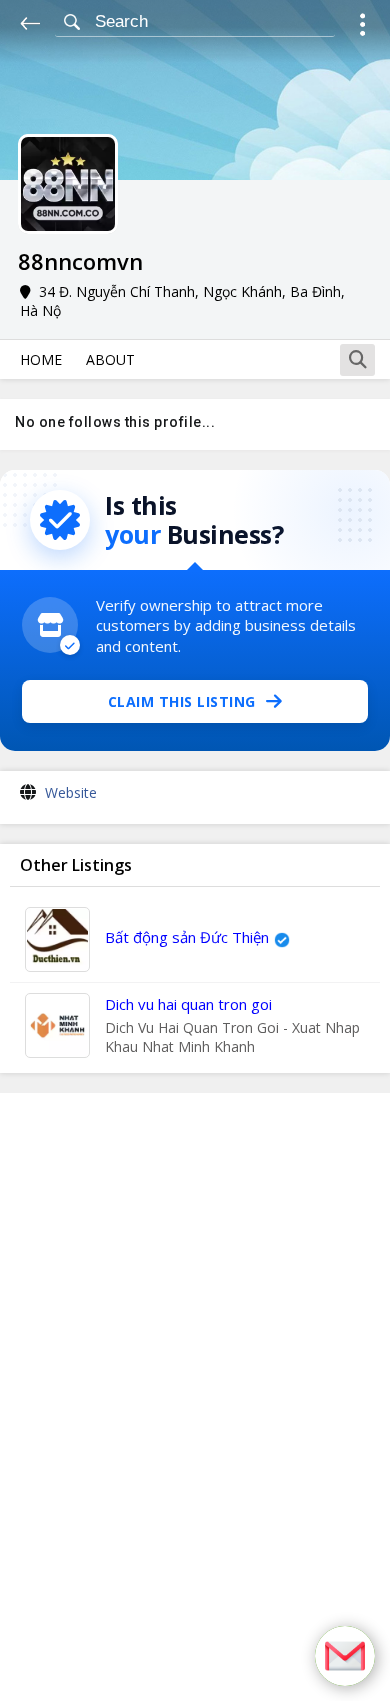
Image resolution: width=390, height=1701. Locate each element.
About (110, 359)
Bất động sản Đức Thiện (187, 937)
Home (41, 359)
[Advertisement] (195, 1397)
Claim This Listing (182, 701)
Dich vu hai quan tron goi (188, 1004)
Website (71, 792)
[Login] (362, 27)
